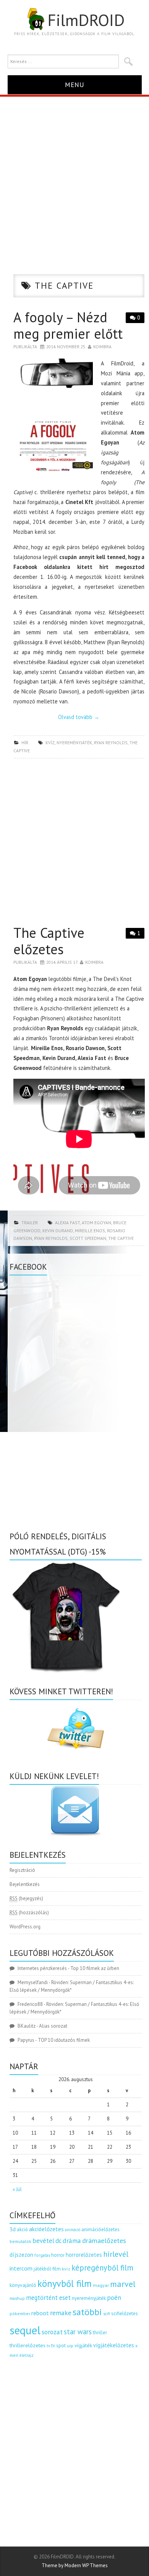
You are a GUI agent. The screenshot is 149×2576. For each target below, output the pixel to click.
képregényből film (102, 2268)
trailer (30, 1223)
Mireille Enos (90, 1231)
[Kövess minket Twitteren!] (76, 1729)
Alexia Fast (67, 1223)
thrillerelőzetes (28, 2345)
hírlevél (116, 2254)
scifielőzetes (125, 2313)
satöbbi (87, 2312)
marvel (123, 2284)
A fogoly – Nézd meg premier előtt (68, 325)
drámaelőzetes (104, 2241)
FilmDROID (86, 20)
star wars (78, 2332)
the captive (121, 1238)
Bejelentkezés (25, 1884)
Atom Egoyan (96, 1223)
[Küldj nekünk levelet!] (76, 1810)
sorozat (52, 2332)
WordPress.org (25, 1927)
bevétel (43, 2241)
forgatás (42, 2255)
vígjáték (83, 2345)
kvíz (50, 743)
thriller (100, 2333)
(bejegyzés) (26, 1898)
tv (48, 2346)
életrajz (27, 2355)
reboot (40, 2313)
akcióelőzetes (46, 2229)
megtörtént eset (48, 2298)
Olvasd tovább (79, 717)
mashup (17, 2298)
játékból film (47, 2269)
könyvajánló (23, 2285)
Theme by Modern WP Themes (75, 2565)
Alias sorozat (53, 2026)
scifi (107, 2314)
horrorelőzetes (84, 2255)
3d (13, 2229)
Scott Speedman (88, 1238)
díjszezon (21, 2254)
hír (25, 743)
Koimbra (102, 347)
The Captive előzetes (49, 941)
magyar (101, 2285)
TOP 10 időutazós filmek (64, 2040)
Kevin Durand (58, 1231)
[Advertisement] (74, 175)
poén (114, 2298)
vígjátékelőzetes (114, 2345)
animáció (73, 2230)
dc (58, 2241)
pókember (20, 2313)
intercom (21, 2268)
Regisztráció (22, 1870)
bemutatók (20, 2241)
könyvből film (65, 2283)
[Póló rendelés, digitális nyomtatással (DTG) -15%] (67, 1616)
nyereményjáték (74, 743)
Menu (75, 85)
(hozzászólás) (29, 1913)
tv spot (58, 2346)
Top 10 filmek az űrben (95, 1968)
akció (22, 2229)
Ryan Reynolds (111, 743)
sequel (25, 2330)
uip (70, 2346)
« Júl (17, 2189)
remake (61, 2313)
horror (58, 2255)
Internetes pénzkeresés (42, 1968)
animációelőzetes (100, 2229)
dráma (72, 2241)
